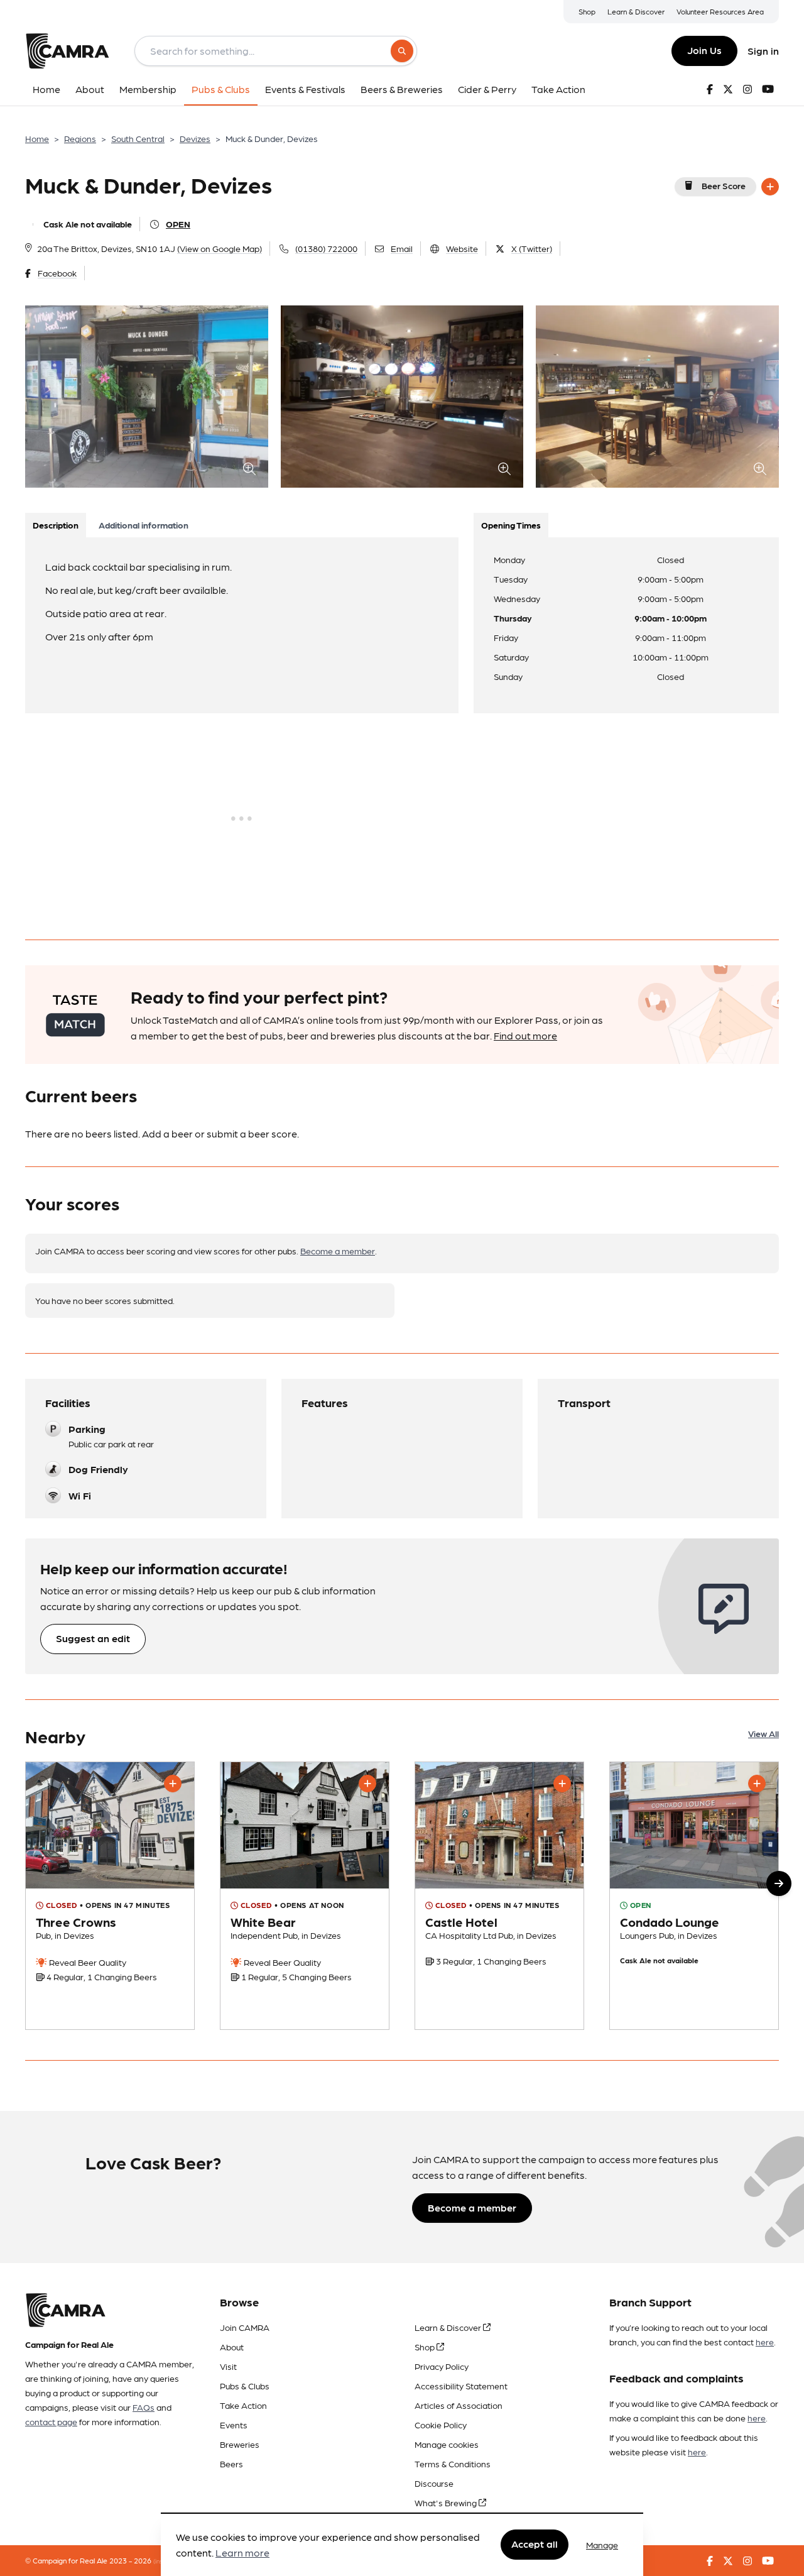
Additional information (144, 525)
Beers (231, 2464)
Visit (228, 2366)
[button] (779, 1883)
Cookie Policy (441, 2425)
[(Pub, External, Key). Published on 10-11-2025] (305, 1896)
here (765, 2342)
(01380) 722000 (326, 248)
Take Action (243, 2405)
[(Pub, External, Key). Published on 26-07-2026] (110, 1896)
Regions (80, 138)
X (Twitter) (532, 248)
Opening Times (511, 525)
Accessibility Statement (461, 2386)
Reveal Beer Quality (87, 1962)
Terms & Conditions (453, 2464)
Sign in (763, 51)
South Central (138, 138)
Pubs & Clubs (245, 2386)
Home (37, 138)
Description (56, 525)
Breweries (240, 2444)
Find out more (525, 1035)
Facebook (57, 273)
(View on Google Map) (220, 248)
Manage (602, 2545)
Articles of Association (459, 2405)
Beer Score (724, 185)
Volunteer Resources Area (720, 11)
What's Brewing (447, 2502)
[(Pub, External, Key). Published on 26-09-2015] (499, 1896)
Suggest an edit (93, 1638)
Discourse (434, 2483)
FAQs (144, 2407)
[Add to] (770, 187)
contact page (51, 2421)
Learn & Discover (636, 11)
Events (234, 2425)
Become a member (338, 1251)
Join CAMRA (245, 2327)
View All (763, 1733)
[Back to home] (67, 51)
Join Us (704, 50)
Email (402, 248)
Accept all (535, 2544)
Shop (587, 11)
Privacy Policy (442, 2366)
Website (462, 248)
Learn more (242, 2553)
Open (178, 224)
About (232, 2347)
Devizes (195, 138)
